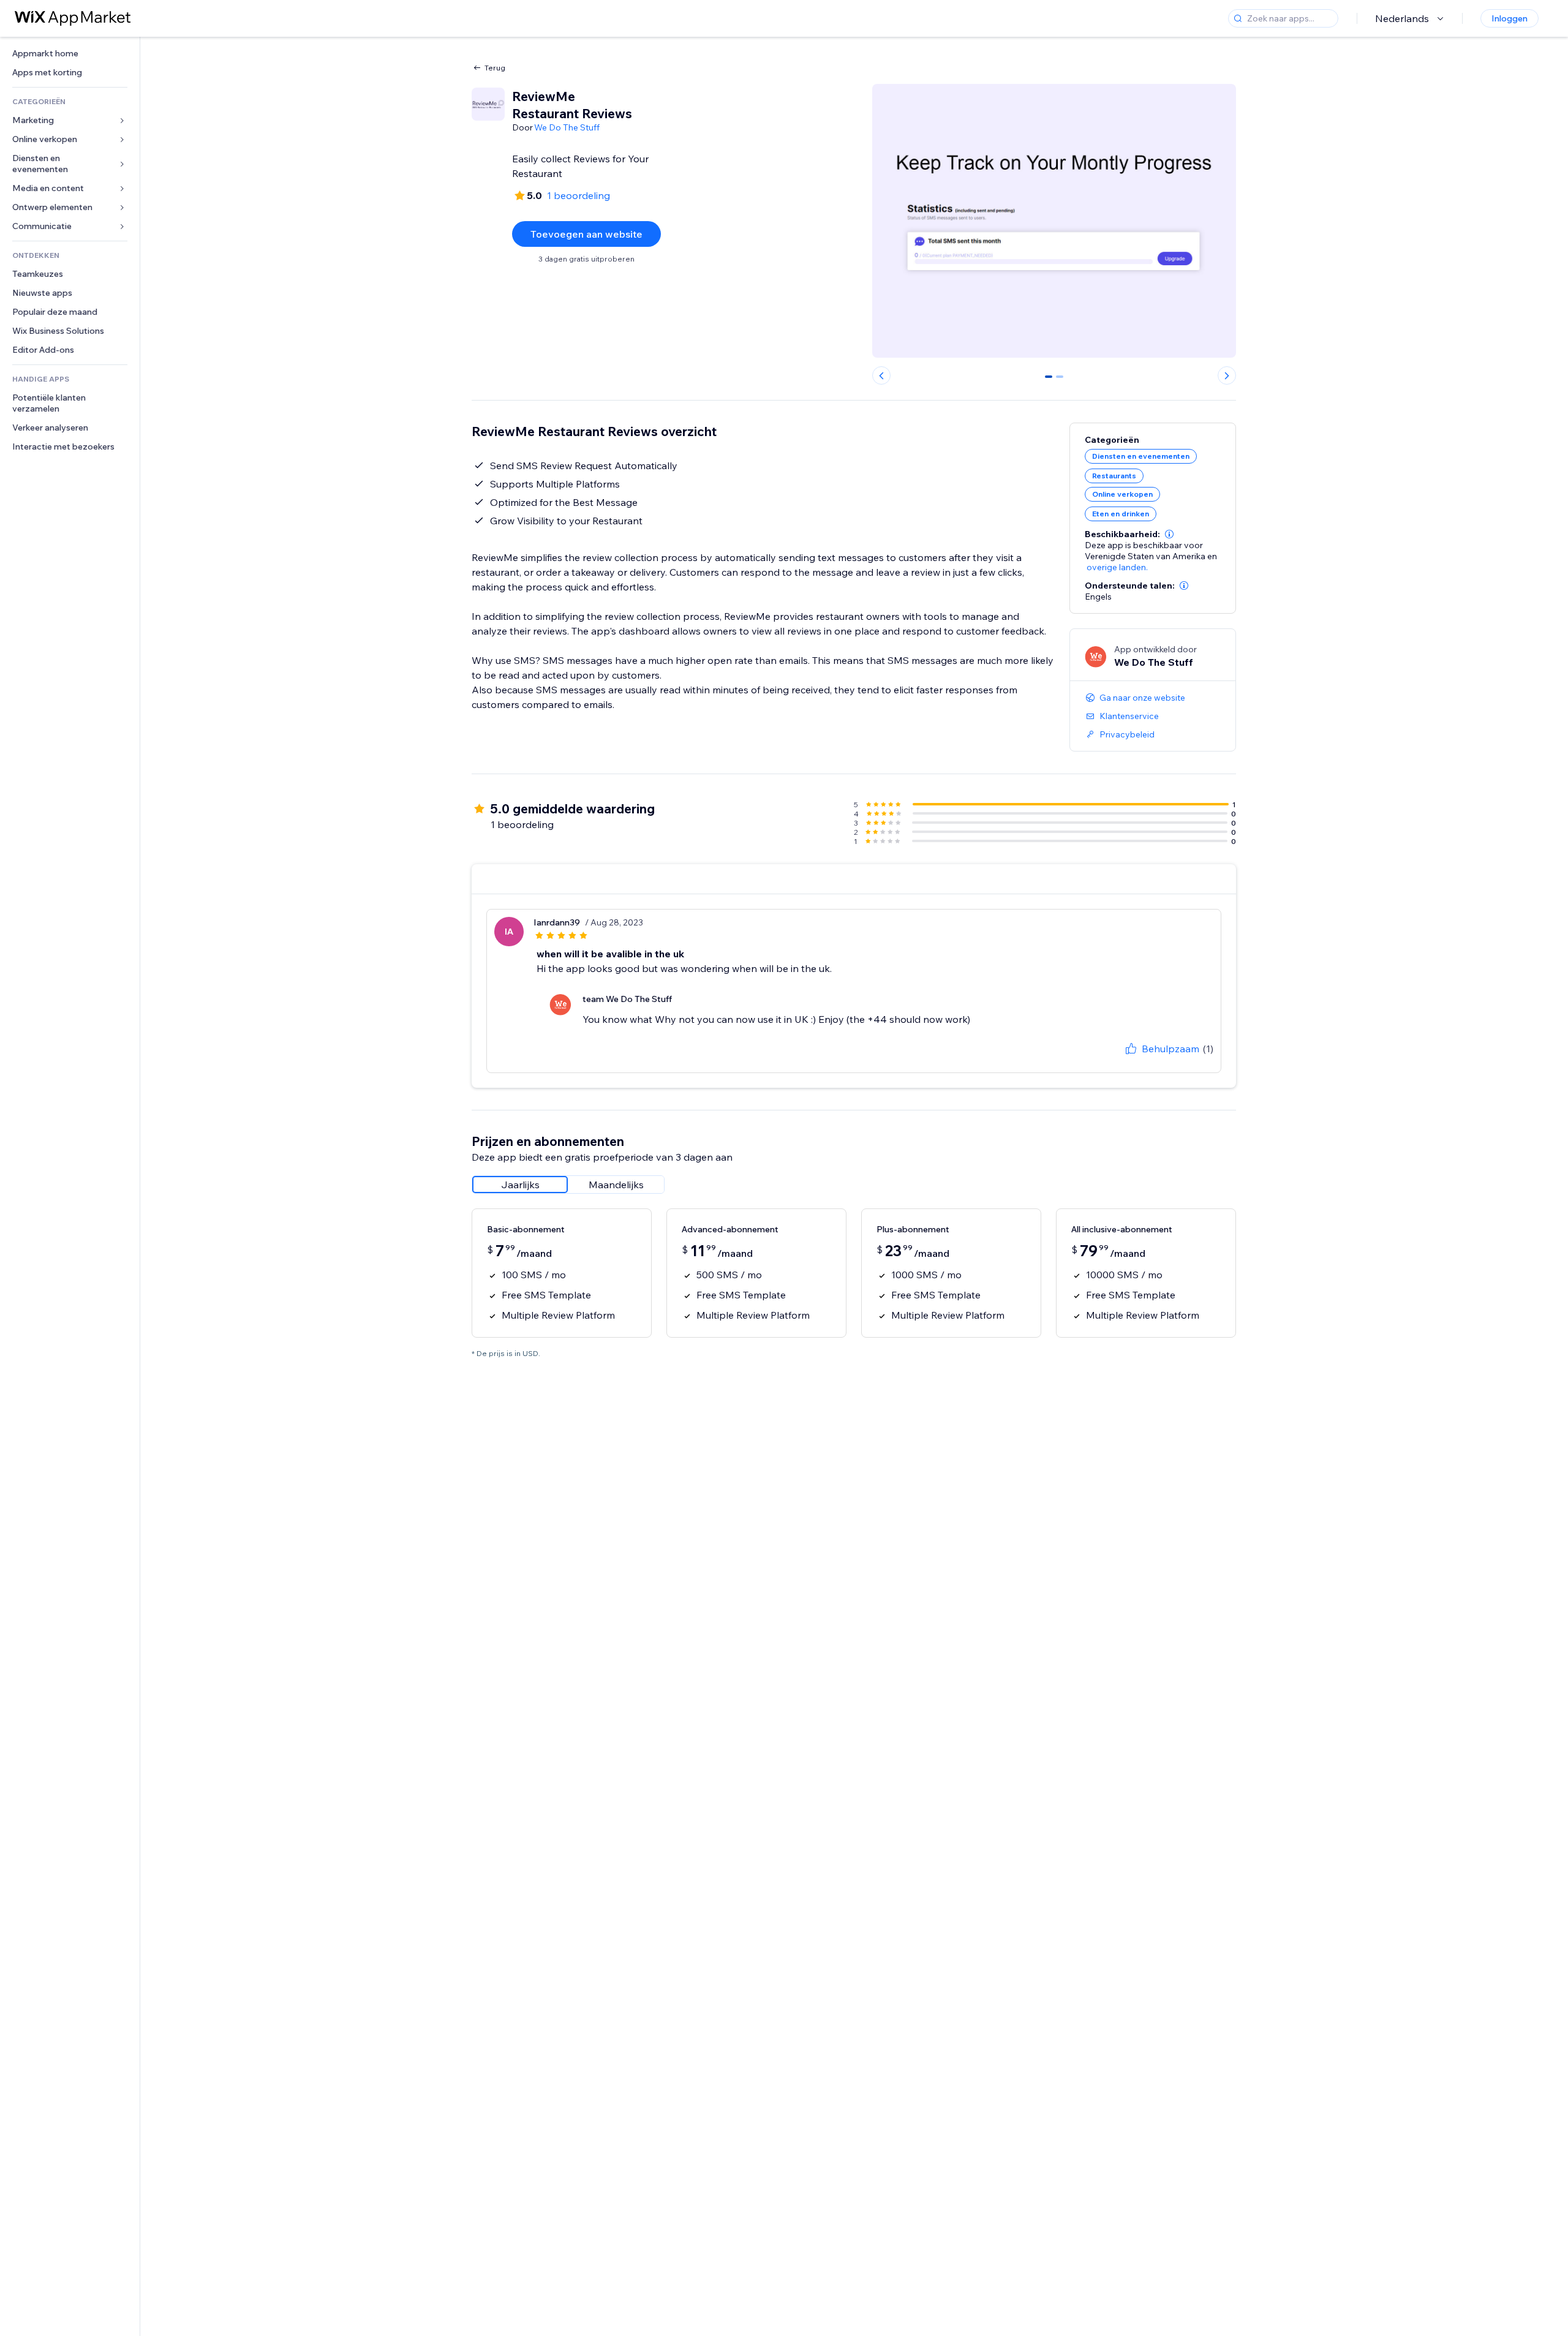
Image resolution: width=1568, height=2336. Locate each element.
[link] (70, 54)
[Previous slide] (881, 375)
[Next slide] (1227, 375)
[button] (1169, 534)
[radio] (520, 1185)
